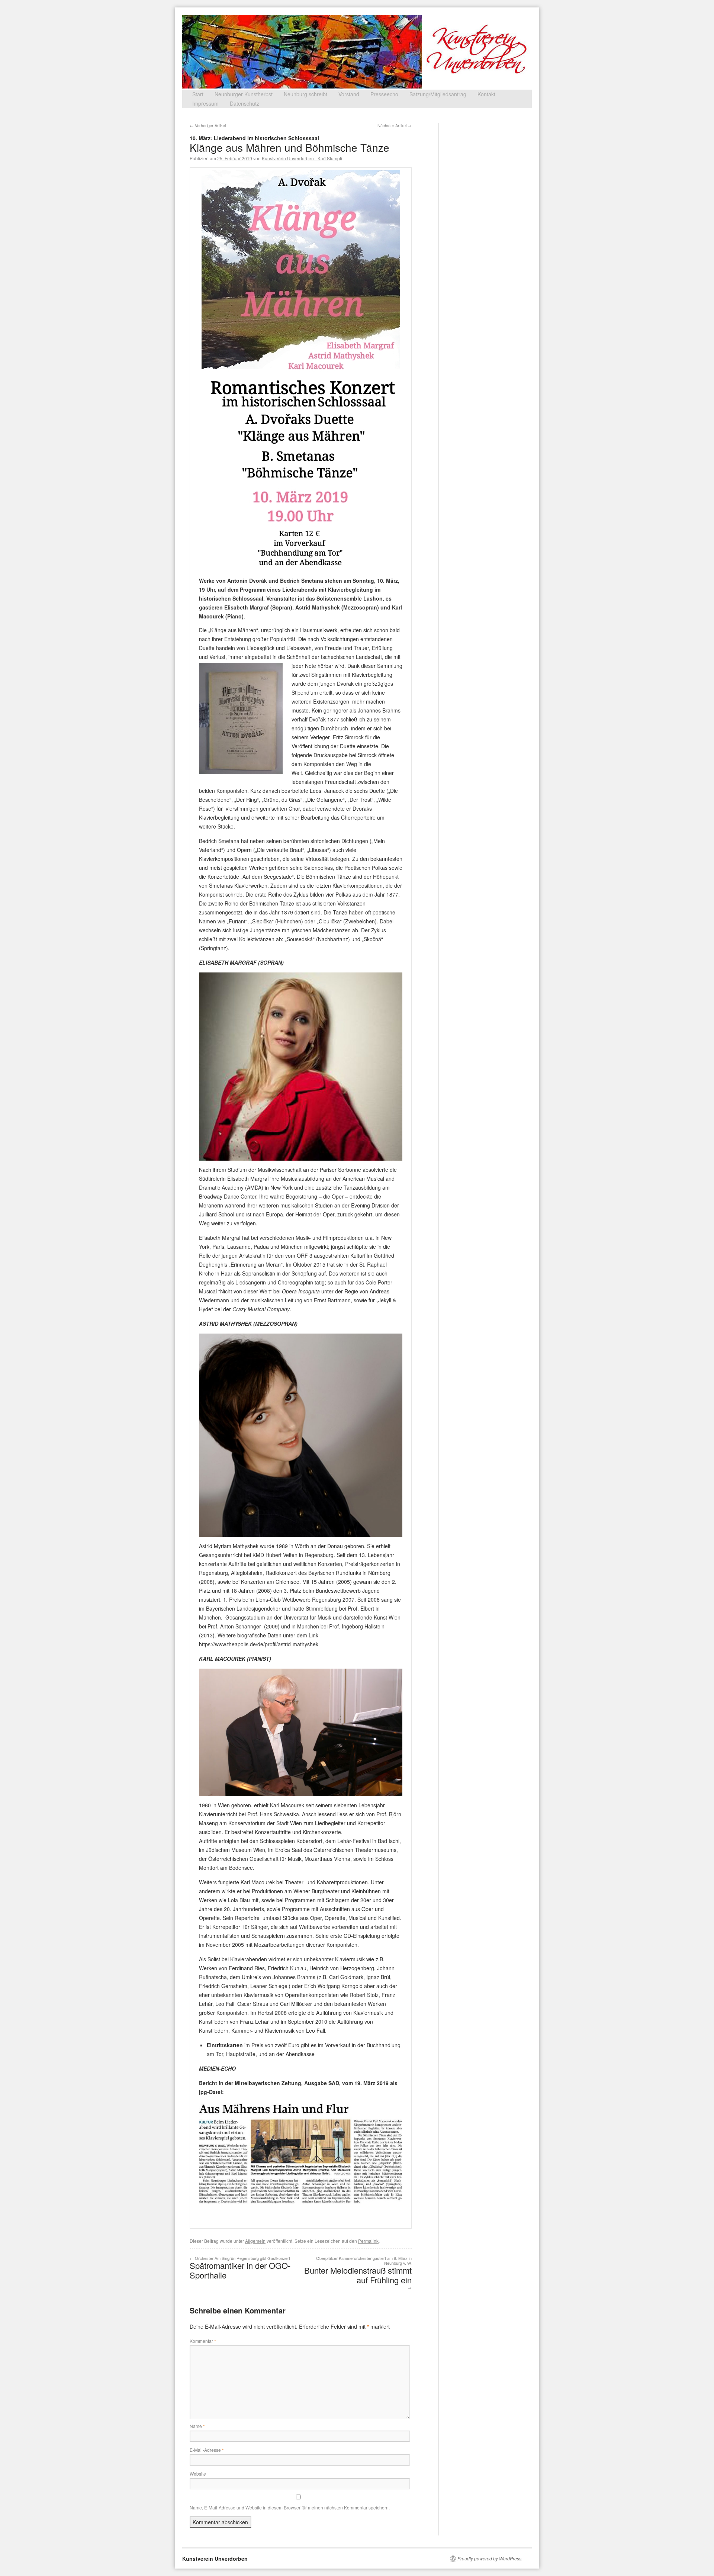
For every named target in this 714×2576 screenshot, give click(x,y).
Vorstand (349, 94)
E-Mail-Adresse (207, 2450)
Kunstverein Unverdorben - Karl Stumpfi (302, 158)
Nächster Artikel (395, 125)
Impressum (205, 103)
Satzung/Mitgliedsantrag (438, 94)
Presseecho (384, 94)
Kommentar (203, 2341)
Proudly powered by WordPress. (490, 2559)
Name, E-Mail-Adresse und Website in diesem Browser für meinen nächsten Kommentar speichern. (290, 2507)
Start (198, 94)
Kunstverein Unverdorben (215, 2559)
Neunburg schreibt (305, 94)
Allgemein (255, 2241)
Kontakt (486, 94)
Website (198, 2474)
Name (197, 2426)
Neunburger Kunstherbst (244, 94)
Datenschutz (245, 103)
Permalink (368, 2241)
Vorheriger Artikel (208, 125)
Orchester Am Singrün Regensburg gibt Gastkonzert (240, 2268)
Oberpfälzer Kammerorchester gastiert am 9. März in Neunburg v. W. (358, 2273)
